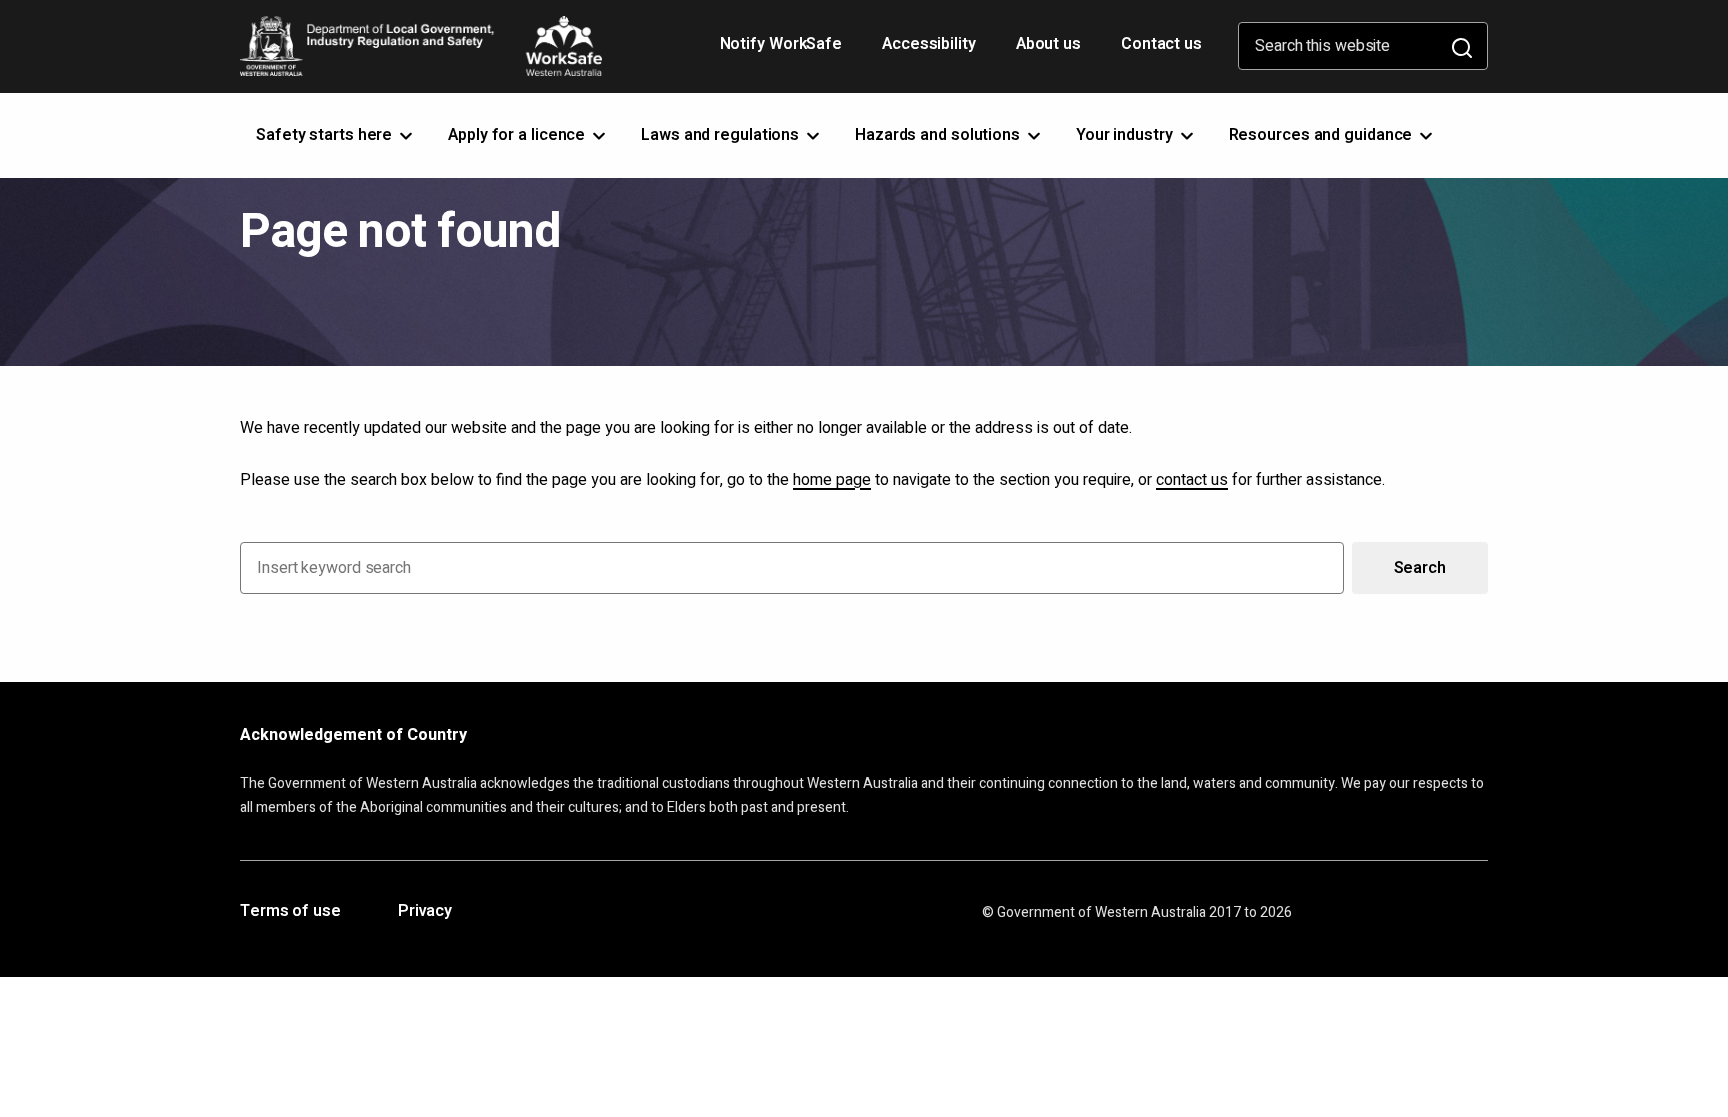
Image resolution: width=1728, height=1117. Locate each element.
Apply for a (518, 135)
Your (1126, 135)
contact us (1192, 480)
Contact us (1161, 44)
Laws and (722, 135)
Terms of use (290, 912)
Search (1420, 568)
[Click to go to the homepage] (421, 46)
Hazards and (939, 135)
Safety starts (326, 135)
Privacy (425, 912)
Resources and (1323, 135)
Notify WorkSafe (781, 44)
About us (1048, 44)
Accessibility (931, 51)
